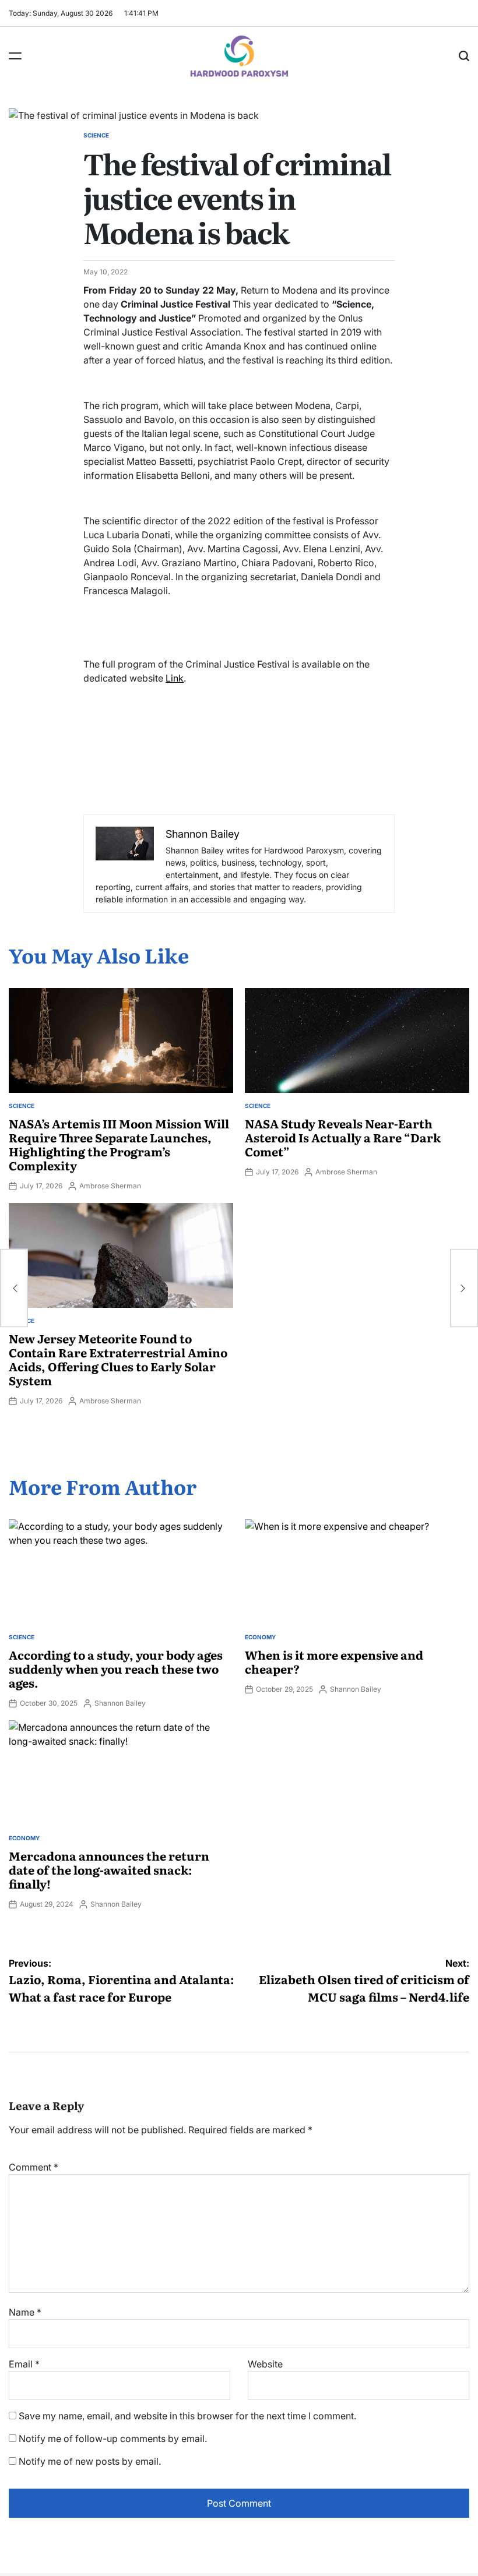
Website (265, 2364)
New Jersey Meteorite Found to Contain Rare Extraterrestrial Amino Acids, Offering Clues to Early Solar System (118, 1359)
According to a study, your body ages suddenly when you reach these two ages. (116, 1668)
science (96, 135)
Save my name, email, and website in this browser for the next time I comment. (187, 2416)
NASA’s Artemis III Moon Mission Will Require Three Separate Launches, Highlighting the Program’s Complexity (119, 1144)
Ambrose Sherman (110, 1186)
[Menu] (15, 56)
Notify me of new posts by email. (90, 2461)
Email (24, 2364)
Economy (260, 1637)
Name (25, 2312)
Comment (34, 2167)
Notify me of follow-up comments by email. (113, 2439)
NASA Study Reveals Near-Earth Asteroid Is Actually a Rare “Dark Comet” (343, 1137)
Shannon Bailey (120, 1703)
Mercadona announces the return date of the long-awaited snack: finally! (109, 1869)
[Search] (464, 56)
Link (175, 678)
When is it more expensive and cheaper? (334, 1661)
